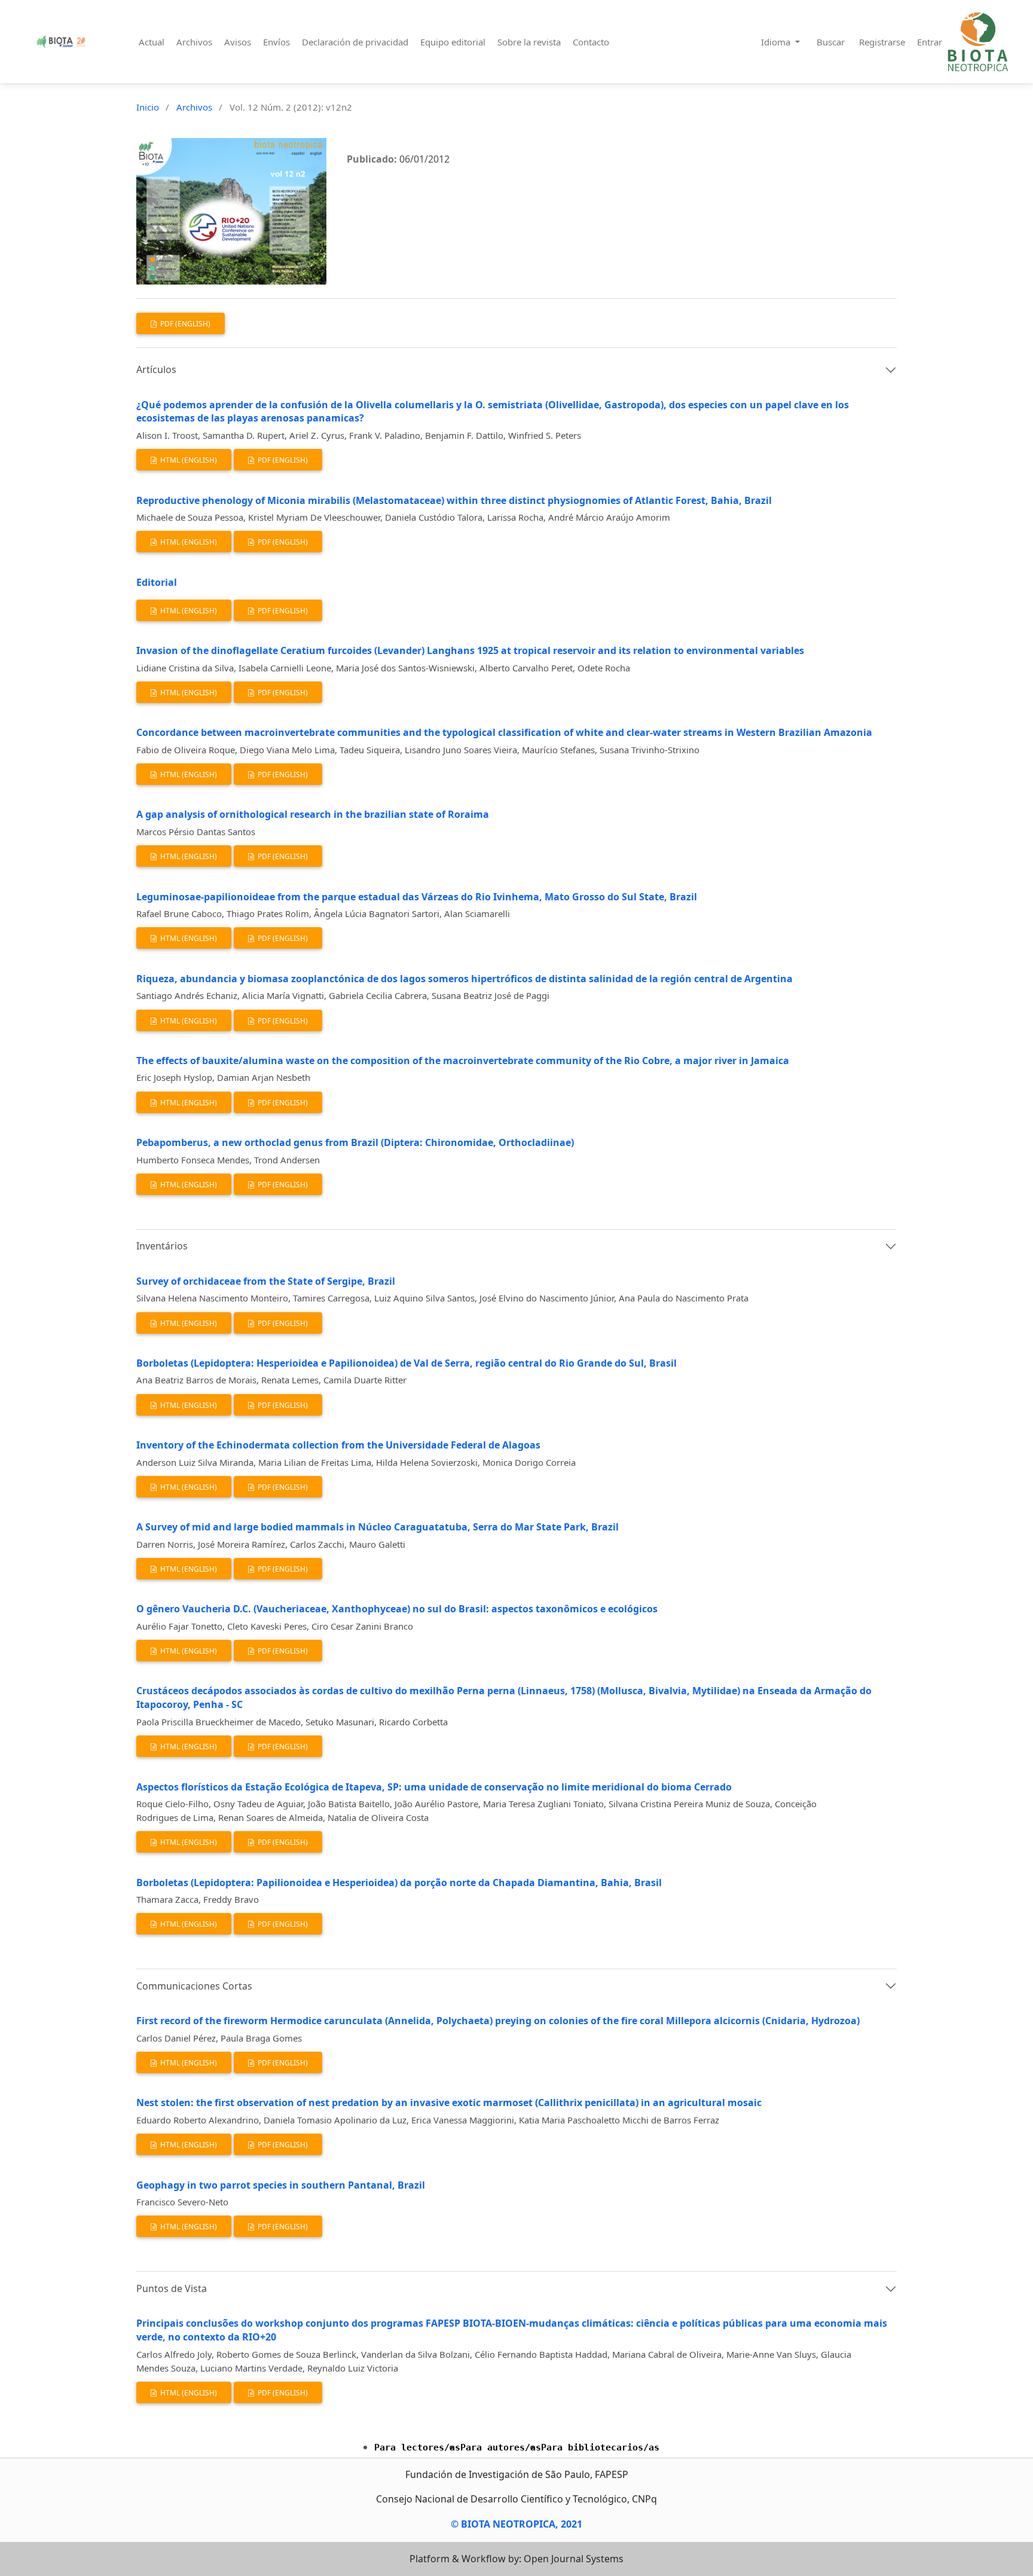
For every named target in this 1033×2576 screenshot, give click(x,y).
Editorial (157, 582)
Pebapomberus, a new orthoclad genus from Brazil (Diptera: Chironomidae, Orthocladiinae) (355, 1142)
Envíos (276, 42)
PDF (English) (184, 324)
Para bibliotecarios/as (600, 2447)
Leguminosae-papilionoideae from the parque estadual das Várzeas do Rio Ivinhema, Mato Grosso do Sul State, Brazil (417, 897)
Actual (152, 42)
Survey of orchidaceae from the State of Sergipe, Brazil (266, 1281)
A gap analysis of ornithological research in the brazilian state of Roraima (313, 814)
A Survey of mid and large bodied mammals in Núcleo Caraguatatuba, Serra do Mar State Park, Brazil (378, 1527)
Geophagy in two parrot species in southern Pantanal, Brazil (281, 2185)
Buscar (831, 42)
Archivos (194, 42)
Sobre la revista (529, 42)
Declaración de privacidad (355, 42)
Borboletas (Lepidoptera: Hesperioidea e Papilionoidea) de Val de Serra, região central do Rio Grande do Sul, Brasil (407, 1363)
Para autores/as (501, 2447)
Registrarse (882, 42)
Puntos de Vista (172, 2288)
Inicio (148, 107)
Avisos (238, 42)
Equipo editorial (453, 42)
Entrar (930, 42)
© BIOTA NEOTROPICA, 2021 (516, 2524)
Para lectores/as (417, 2447)
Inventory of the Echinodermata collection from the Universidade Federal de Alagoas (338, 1445)
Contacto (591, 42)
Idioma (777, 42)
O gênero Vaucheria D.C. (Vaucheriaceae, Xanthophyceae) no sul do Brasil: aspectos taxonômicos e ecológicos (397, 1609)
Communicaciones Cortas (194, 1986)
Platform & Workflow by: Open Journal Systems (516, 2559)
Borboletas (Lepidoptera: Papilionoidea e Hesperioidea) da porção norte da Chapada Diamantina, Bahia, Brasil (399, 1883)
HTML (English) (188, 460)
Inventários (162, 1246)
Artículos (156, 369)
